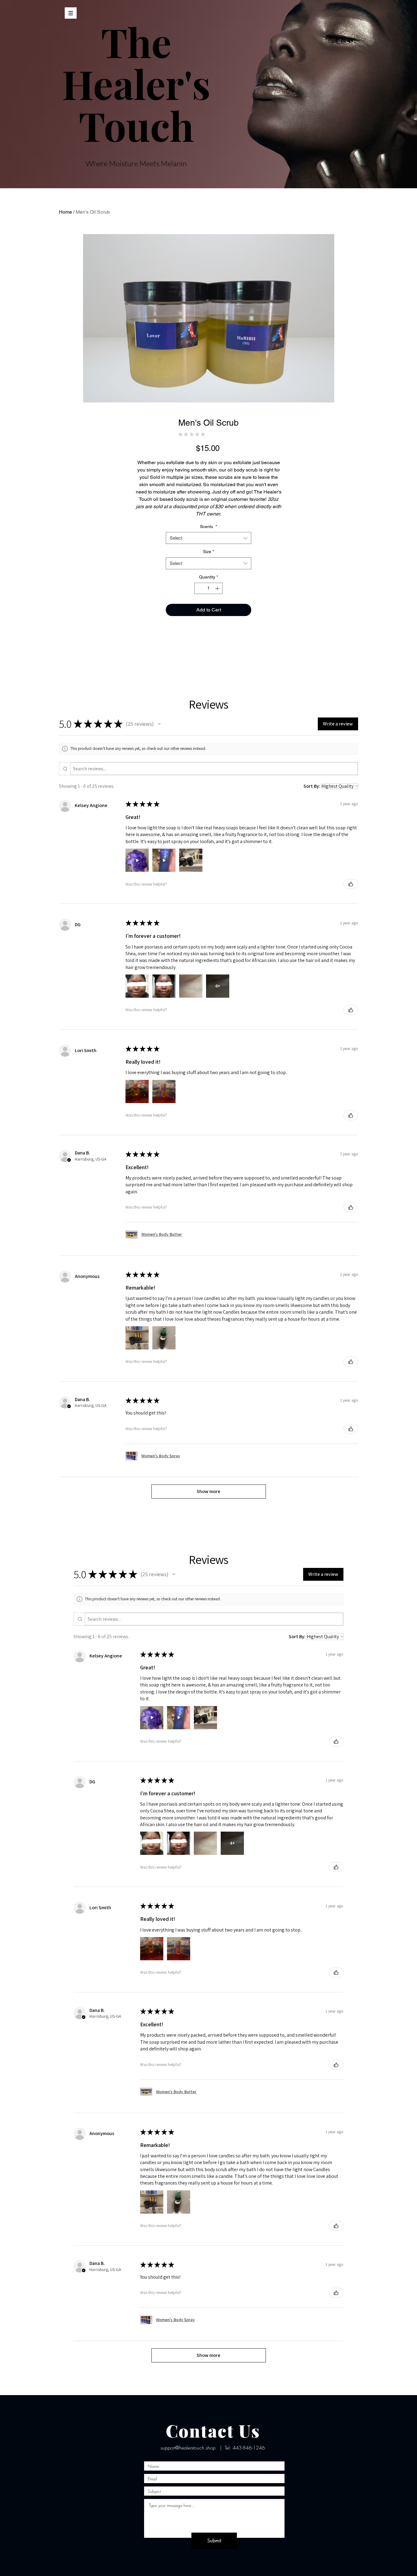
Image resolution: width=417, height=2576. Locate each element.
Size (209, 552)
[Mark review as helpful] (351, 884)
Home (65, 212)
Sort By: (312, 786)
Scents (209, 527)
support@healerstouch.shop (188, 2448)
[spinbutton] (209, 588)
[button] (159, 724)
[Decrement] (199, 588)
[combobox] (209, 538)
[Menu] (71, 13)
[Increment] (218, 588)
